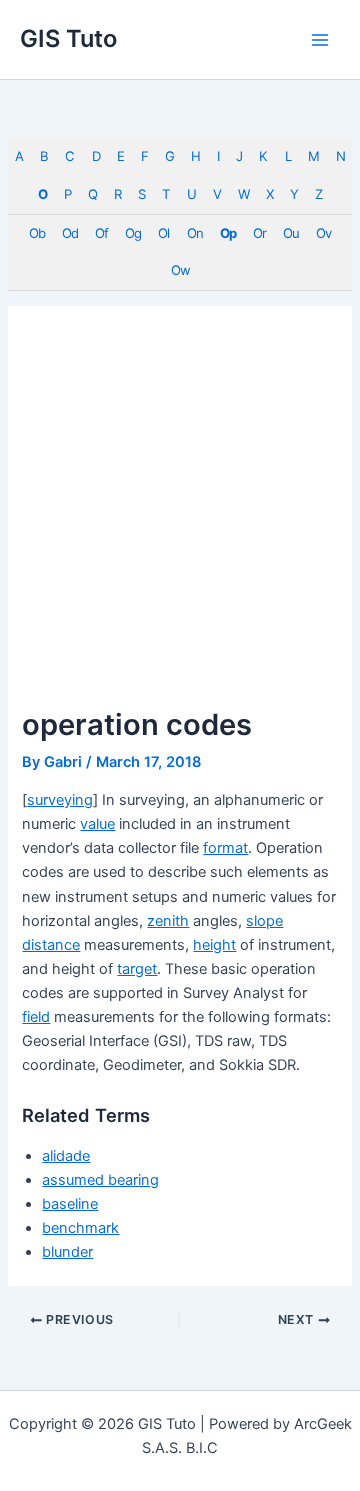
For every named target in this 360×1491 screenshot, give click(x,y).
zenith (168, 921)
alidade (66, 1156)
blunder (67, 1252)
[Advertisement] (180, 517)
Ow (180, 270)
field (36, 1017)
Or (259, 233)
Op (228, 233)
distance (51, 945)
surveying (60, 800)
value (97, 824)
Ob (37, 233)
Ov (323, 233)
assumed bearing (100, 1180)
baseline (70, 1204)
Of (101, 233)
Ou (291, 233)
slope (264, 921)
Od (70, 233)
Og (133, 233)
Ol (163, 233)
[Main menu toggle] (320, 39)
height (214, 945)
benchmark (80, 1228)
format (225, 848)
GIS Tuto (68, 38)
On (195, 233)
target (137, 969)
